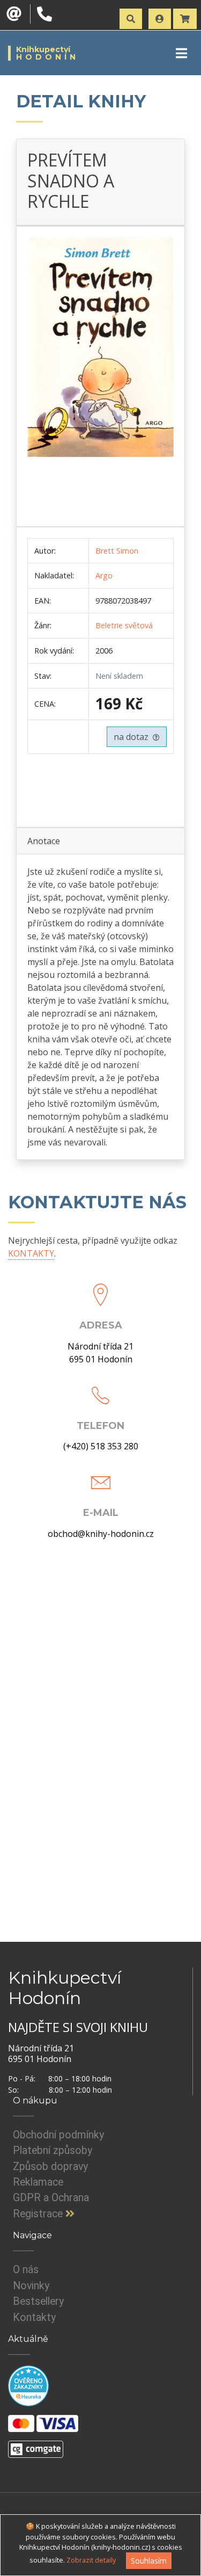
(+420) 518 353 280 (101, 1446)
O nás (26, 2270)
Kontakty (34, 2317)
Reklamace (38, 2182)
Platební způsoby (53, 2150)
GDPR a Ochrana (51, 2198)
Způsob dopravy (50, 2167)
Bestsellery (38, 2301)
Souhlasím (149, 2561)
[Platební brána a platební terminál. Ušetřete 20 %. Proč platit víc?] (36, 2444)
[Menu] (181, 53)
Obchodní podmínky (58, 2135)
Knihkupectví (47, 53)
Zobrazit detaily (91, 2560)
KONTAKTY (31, 1253)
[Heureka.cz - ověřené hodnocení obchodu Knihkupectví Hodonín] (28, 2385)
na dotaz (133, 737)
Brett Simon (117, 551)
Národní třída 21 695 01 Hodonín (100, 1353)
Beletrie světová (124, 625)
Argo (104, 575)
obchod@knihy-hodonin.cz (101, 1534)
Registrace (39, 2214)
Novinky (31, 2286)
